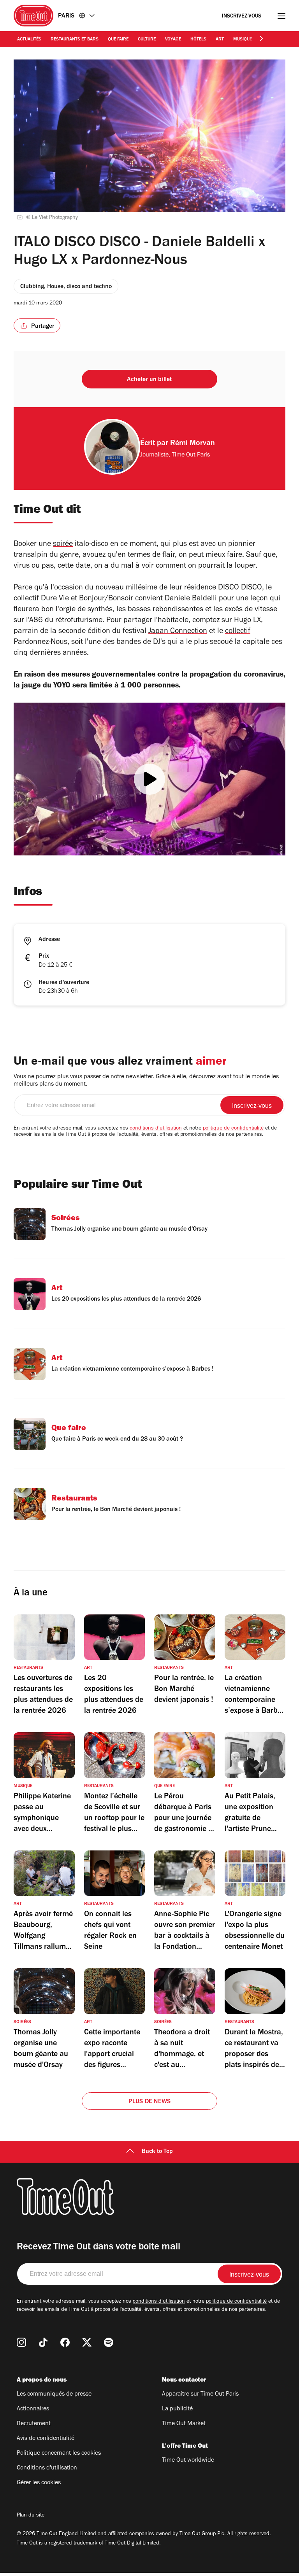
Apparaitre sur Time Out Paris (200, 2394)
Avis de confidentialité (46, 2439)
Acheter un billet (149, 380)
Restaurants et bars (75, 40)
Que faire (118, 40)
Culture (147, 40)
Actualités (29, 40)
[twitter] (87, 2342)
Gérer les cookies (39, 2483)
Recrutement (34, 2424)
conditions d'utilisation (156, 1129)
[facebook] (65, 2342)
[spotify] (109, 2342)
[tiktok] (43, 2342)
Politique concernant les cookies (59, 2454)
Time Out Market (184, 2424)
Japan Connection (178, 632)
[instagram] (21, 2342)
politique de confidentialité (233, 1129)
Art (220, 40)
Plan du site (31, 2516)
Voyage (173, 40)
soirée (63, 545)
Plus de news (149, 2102)
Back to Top (157, 2152)
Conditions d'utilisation (47, 2468)
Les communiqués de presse (54, 2394)
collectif (26, 599)
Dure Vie (55, 599)
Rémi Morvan (193, 444)
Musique (243, 40)
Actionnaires (33, 2409)
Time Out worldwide (188, 2461)
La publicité (177, 2409)
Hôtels (198, 40)
